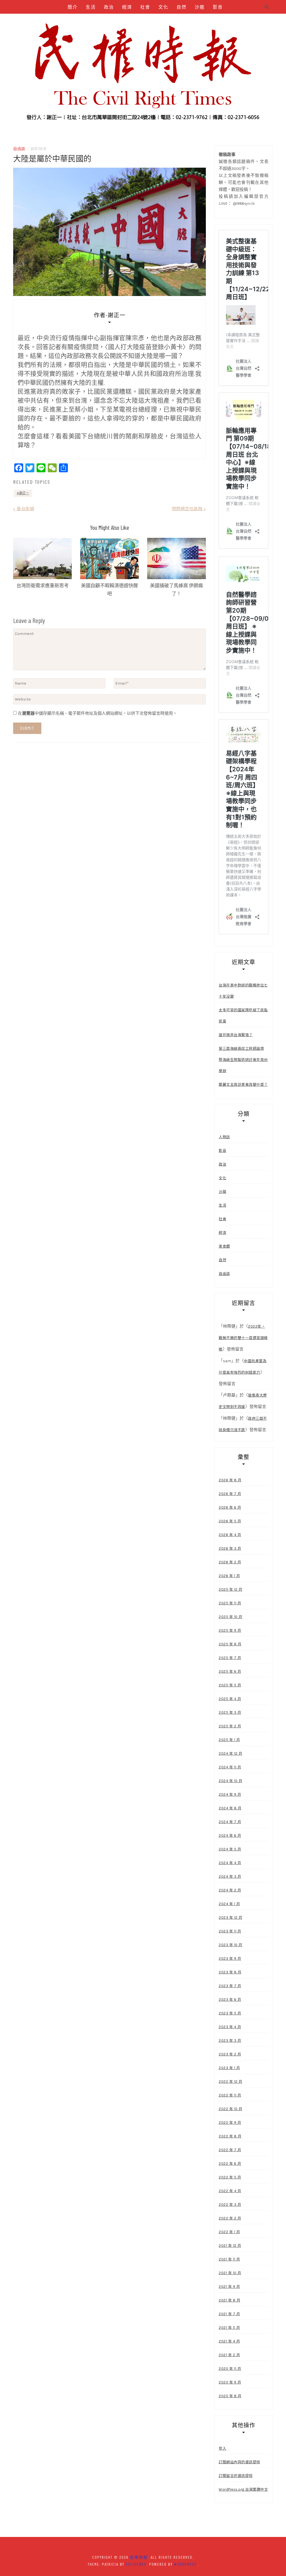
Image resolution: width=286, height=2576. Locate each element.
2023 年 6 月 (230, 2000)
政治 (109, 7)
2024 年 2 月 (230, 1890)
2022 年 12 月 (231, 2082)
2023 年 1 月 (229, 2068)
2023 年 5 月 (230, 2013)
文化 (163, 7)
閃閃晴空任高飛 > (189, 509)
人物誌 (116, 21)
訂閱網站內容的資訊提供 (239, 2462)
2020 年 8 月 (230, 2396)
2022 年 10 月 (231, 2109)
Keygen (139, 21)
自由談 (70, 21)
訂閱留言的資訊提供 (236, 2476)
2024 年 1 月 (229, 1904)
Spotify (163, 21)
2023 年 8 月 (230, 1972)
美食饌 (93, 21)
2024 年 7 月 (230, 1822)
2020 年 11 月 (230, 2369)
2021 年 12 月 (230, 2246)
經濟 (127, 7)
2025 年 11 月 (230, 1603)
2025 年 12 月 (231, 1589)
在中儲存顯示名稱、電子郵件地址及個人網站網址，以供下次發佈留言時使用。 (97, 713)
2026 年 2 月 (230, 1562)
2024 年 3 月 (230, 1876)
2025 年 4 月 (230, 1699)
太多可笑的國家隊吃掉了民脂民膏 (243, 1016)
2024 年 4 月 (230, 1863)
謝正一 (24, 493)
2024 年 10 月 (231, 1781)
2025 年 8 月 (230, 1644)
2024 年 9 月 (230, 1794)
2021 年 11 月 (229, 2259)
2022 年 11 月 (230, 2095)
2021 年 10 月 (230, 2273)
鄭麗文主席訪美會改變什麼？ (243, 1084)
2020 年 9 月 (230, 2382)
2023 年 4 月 (230, 2027)
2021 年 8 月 (229, 2300)
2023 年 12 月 (231, 1917)
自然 (182, 7)
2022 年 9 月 (230, 2123)
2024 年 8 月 (230, 1808)
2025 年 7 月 (230, 1658)
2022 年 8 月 (230, 2136)
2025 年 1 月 (229, 1740)
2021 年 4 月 (229, 2341)
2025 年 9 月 (230, 1630)
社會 (145, 7)
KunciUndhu (216, 21)
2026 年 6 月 (230, 1507)
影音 (218, 7)
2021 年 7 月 (229, 2314)
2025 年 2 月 (230, 1726)
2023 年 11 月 (230, 1931)
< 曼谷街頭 (24, 509)
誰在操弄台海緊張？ (236, 1035)
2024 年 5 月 (230, 1849)
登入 (222, 2448)
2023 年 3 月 (230, 2041)
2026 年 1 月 (229, 1576)
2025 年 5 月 (230, 1685)
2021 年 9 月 (229, 2287)
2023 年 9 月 (230, 1959)
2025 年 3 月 (230, 1712)
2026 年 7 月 (230, 1494)
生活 (91, 7)
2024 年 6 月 (230, 1835)
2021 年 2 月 (229, 2355)
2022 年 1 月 (229, 2232)
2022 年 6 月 (230, 2164)
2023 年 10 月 (231, 1945)
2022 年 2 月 (230, 2218)
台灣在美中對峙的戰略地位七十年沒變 (243, 991)
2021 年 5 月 (229, 2328)
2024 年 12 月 (231, 1753)
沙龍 (200, 7)
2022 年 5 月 (230, 2177)
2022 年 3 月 (230, 2205)
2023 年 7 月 (230, 1986)
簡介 (73, 7)
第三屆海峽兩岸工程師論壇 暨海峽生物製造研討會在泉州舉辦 (243, 1060)
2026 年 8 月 (230, 1480)
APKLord (188, 21)
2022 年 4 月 (230, 2191)
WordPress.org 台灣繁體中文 (243, 2489)
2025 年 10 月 (231, 1617)
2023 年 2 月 (230, 2054)
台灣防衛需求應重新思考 (43, 585)
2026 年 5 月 (230, 1521)
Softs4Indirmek (145, 35)
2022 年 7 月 (230, 2150)
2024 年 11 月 (230, 1767)
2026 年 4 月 (230, 1535)
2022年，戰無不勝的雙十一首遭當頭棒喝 (243, 1338)
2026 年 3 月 (230, 1548)
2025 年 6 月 (230, 1671)
